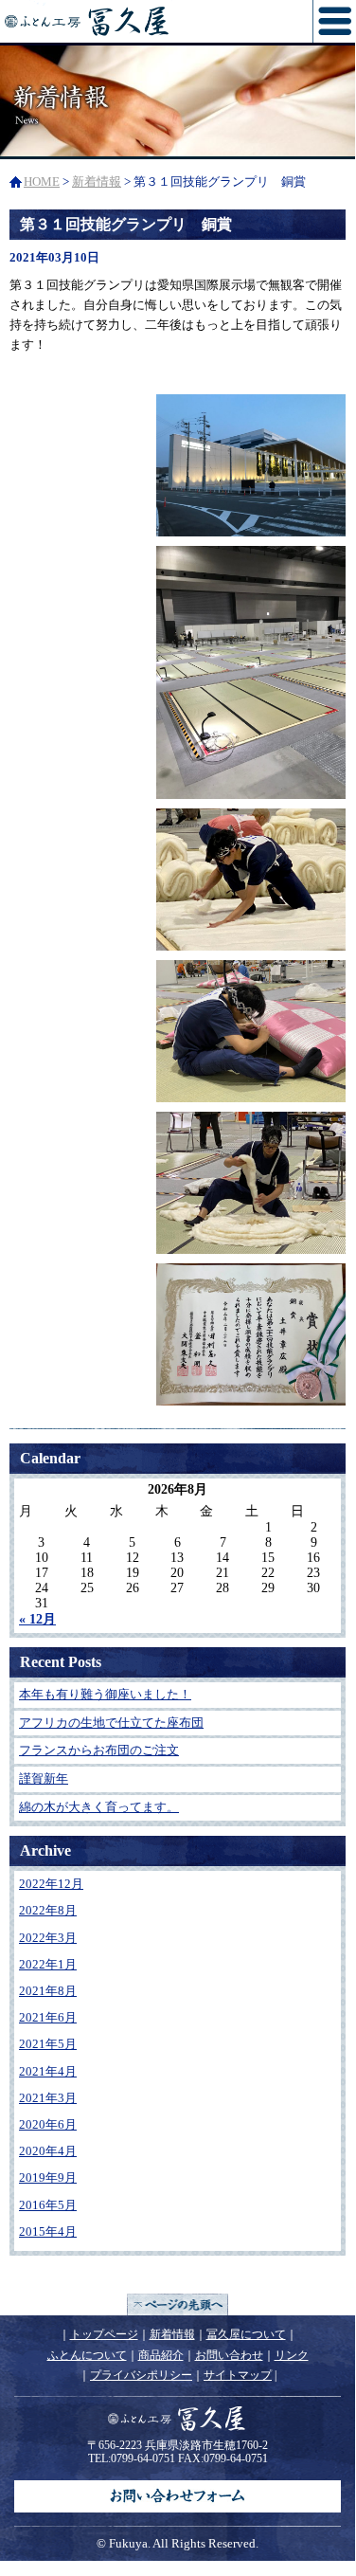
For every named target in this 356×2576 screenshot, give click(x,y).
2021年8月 (48, 1991)
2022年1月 (48, 1964)
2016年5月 (48, 2205)
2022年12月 (51, 1884)
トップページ (104, 2334)
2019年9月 (48, 2177)
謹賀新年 (44, 1778)
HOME (42, 181)
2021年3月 (48, 2098)
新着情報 (97, 181)
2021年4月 (48, 2071)
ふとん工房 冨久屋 (135, 21)
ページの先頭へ (178, 2304)
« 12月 (37, 1619)
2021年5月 (48, 2044)
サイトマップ (238, 2375)
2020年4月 (48, 2151)
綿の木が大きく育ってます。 (99, 1807)
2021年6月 (48, 2017)
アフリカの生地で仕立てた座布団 (111, 1723)
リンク (292, 2355)
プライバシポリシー (141, 2375)
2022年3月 (48, 1938)
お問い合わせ (229, 2355)
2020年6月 (48, 2124)
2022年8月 (48, 1910)
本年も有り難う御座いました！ (105, 1694)
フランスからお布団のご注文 (99, 1750)
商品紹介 (161, 2355)
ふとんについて (87, 2355)
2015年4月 (48, 2231)
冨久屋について (246, 2334)
